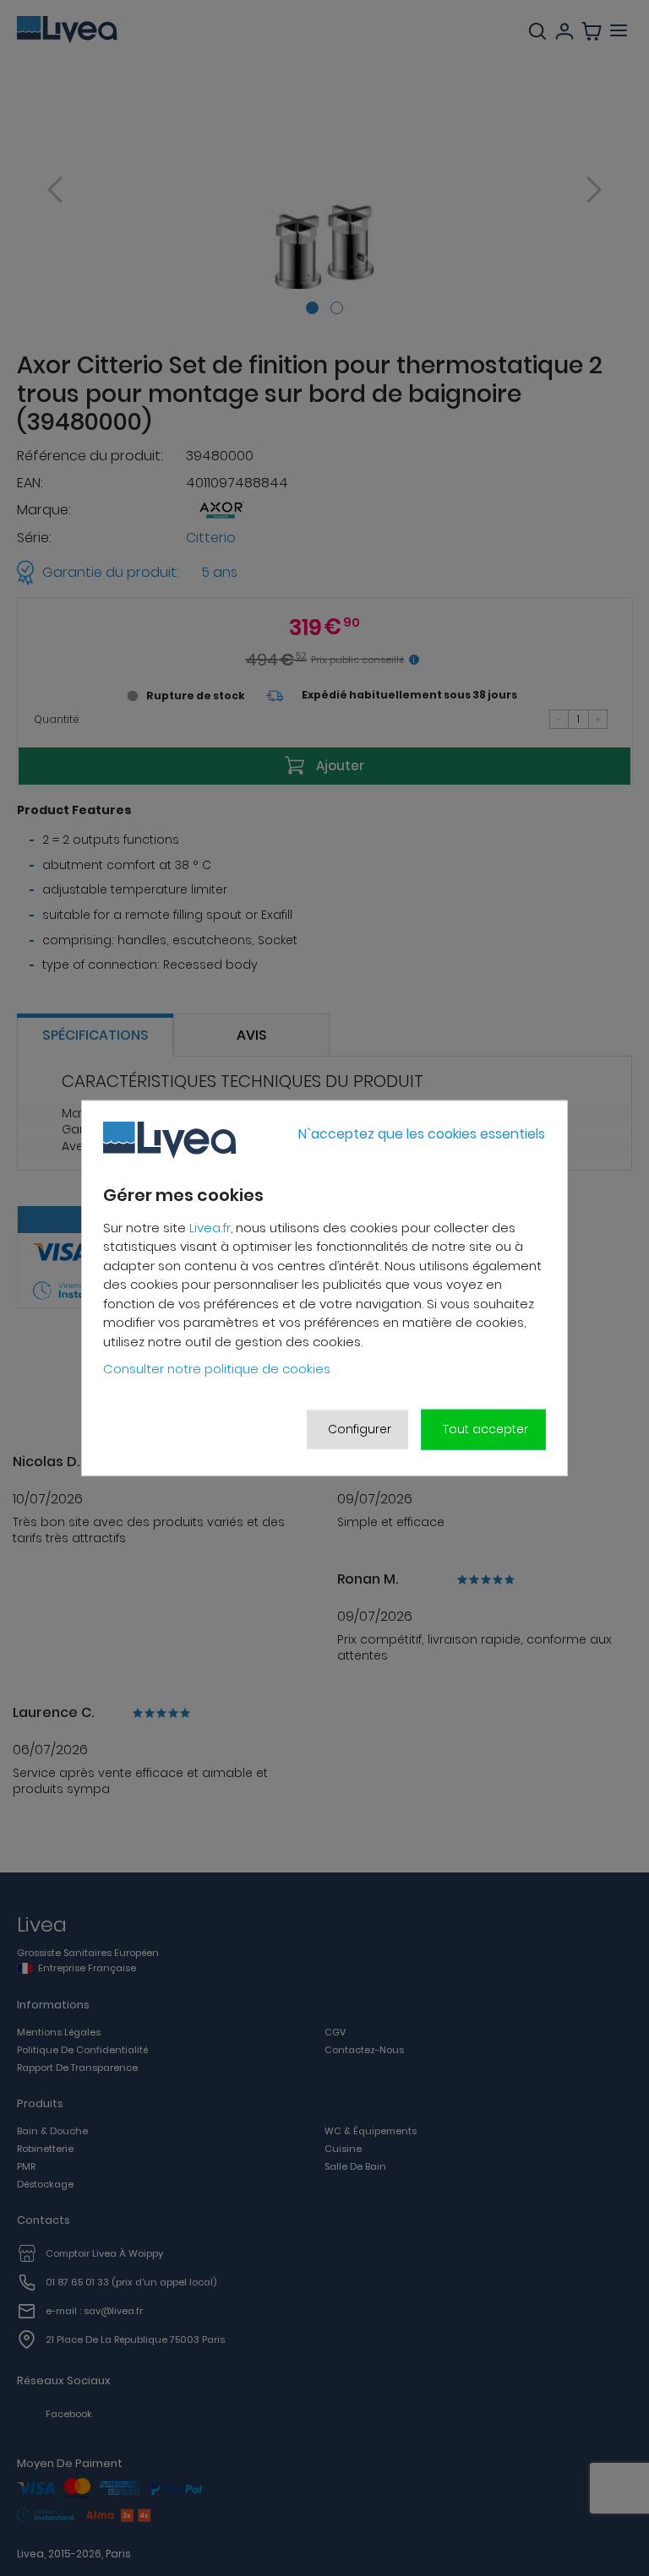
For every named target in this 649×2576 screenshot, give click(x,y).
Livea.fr (210, 1228)
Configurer (360, 1429)
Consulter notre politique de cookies (217, 1369)
